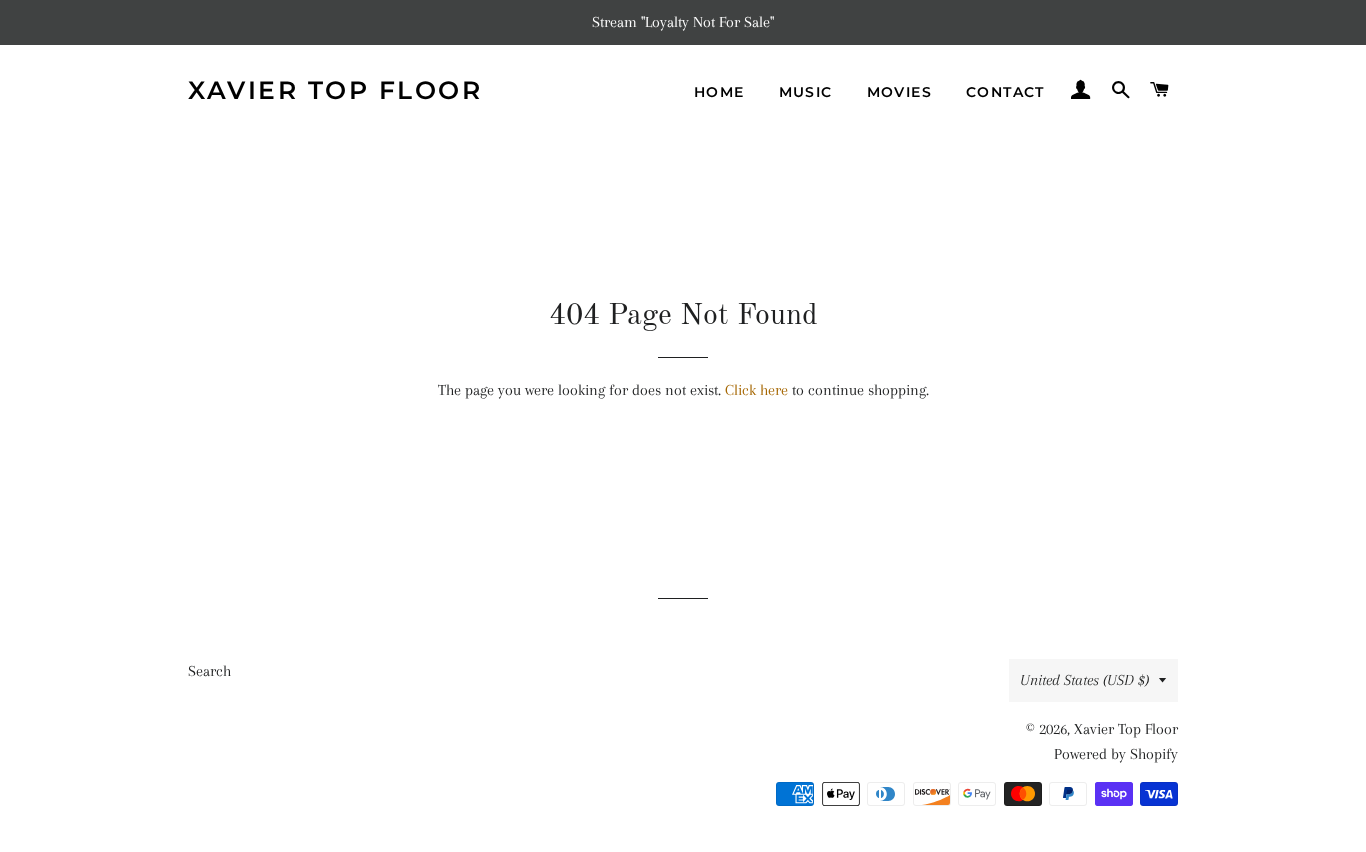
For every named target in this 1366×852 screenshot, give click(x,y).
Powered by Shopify (1116, 754)
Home (719, 92)
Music (806, 92)
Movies (899, 92)
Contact (1005, 92)
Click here (756, 390)
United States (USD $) (1084, 680)
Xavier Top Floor (335, 90)
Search (209, 671)
